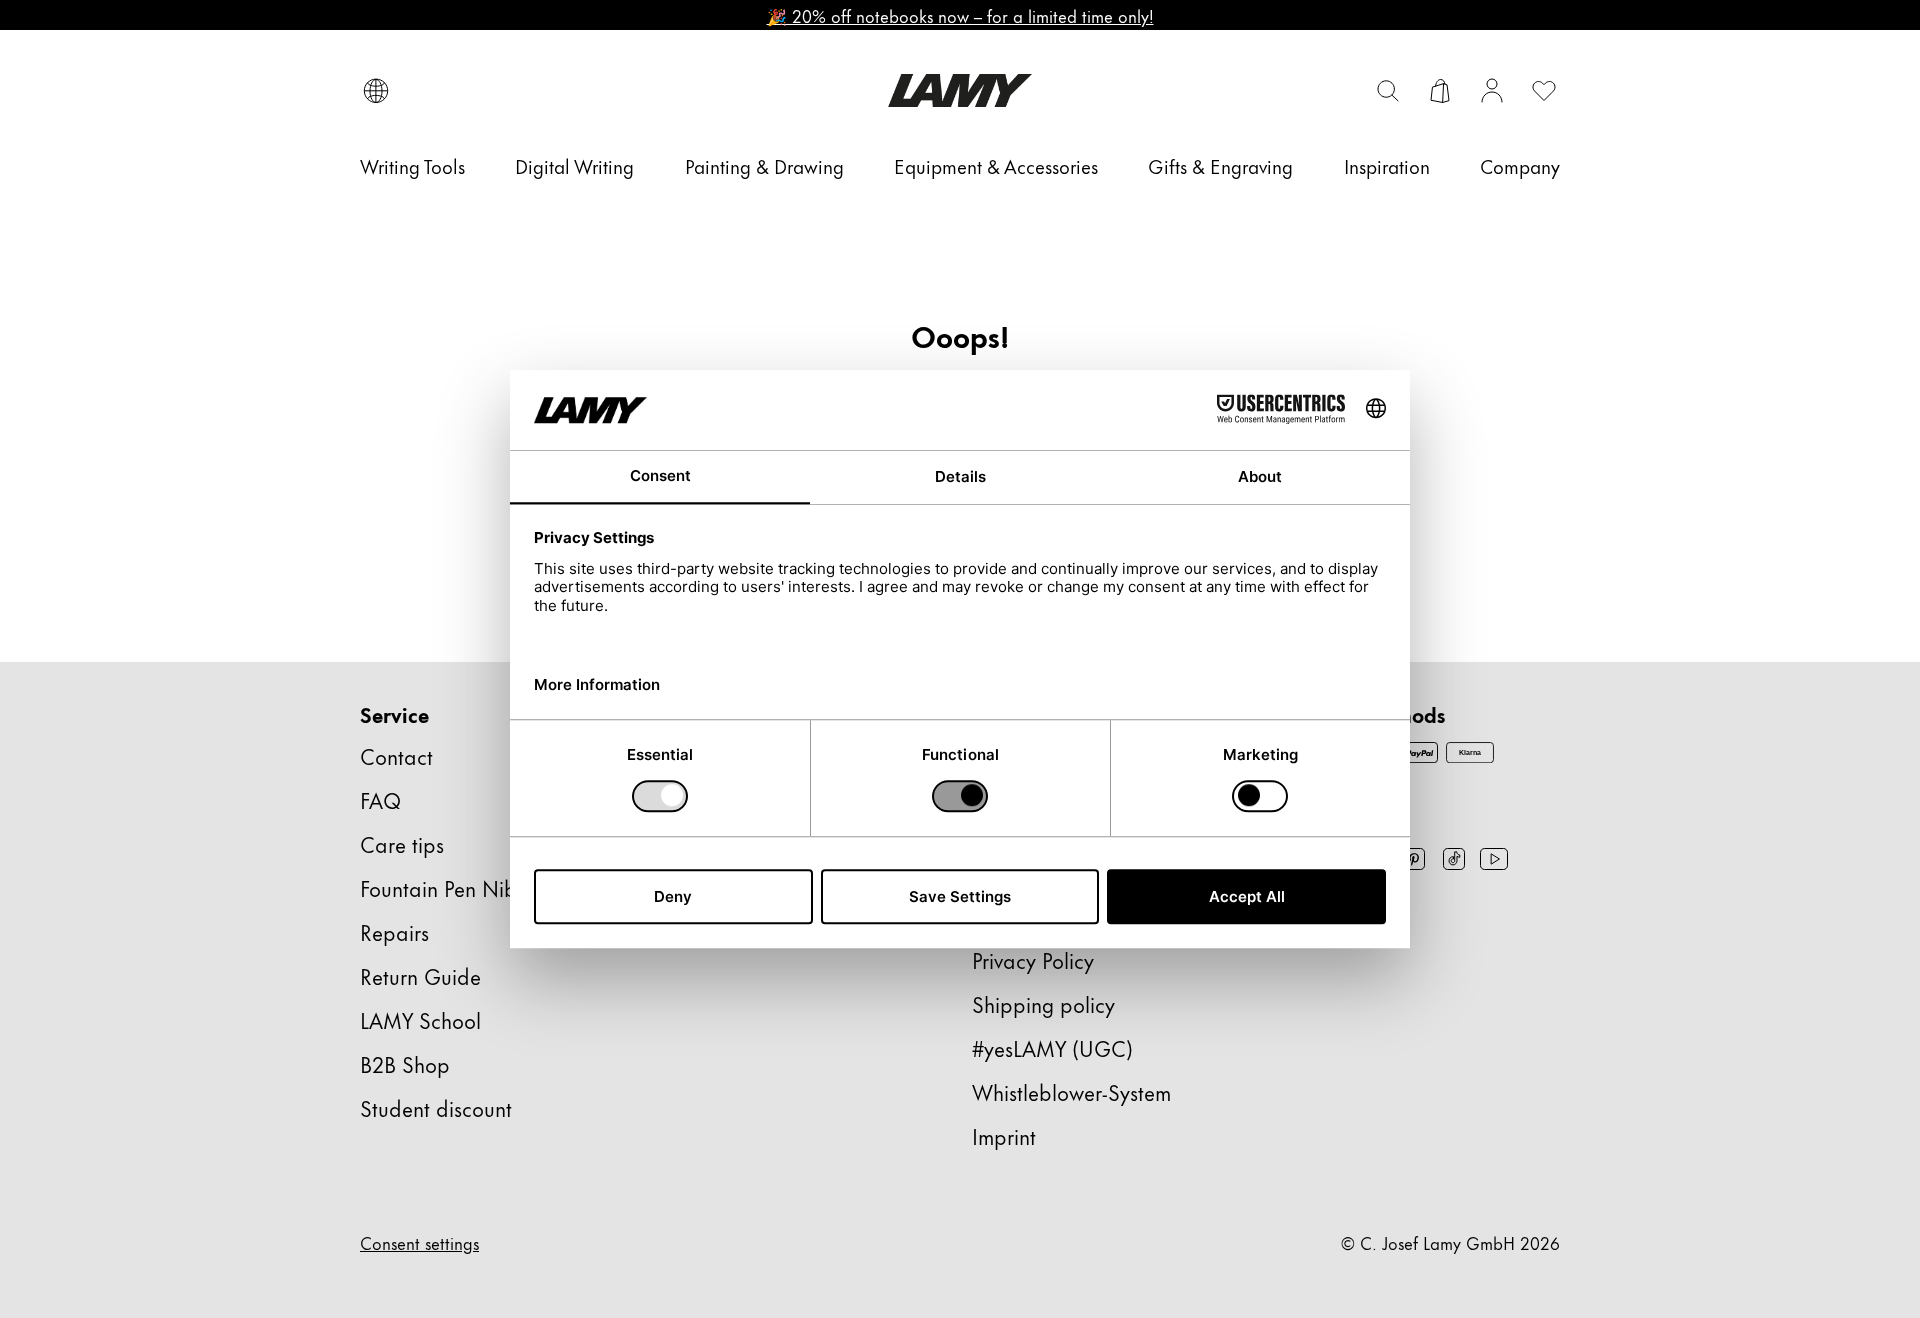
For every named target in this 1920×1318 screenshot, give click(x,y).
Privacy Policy (1033, 959)
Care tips (402, 843)
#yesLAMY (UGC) (1052, 1047)
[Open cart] (1440, 91)
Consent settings (419, 1242)
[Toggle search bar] (1388, 91)
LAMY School (420, 1019)
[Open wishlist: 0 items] (1544, 91)
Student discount (436, 1107)
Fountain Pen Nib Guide (470, 887)
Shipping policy (1043, 1003)
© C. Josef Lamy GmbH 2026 (1450, 1242)
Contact (396, 755)
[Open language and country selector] (376, 91)
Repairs (394, 931)
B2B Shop (405, 1063)
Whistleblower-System (1071, 1091)
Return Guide (420, 975)
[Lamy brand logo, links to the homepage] (960, 90)
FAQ (380, 799)
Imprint (1004, 1135)
